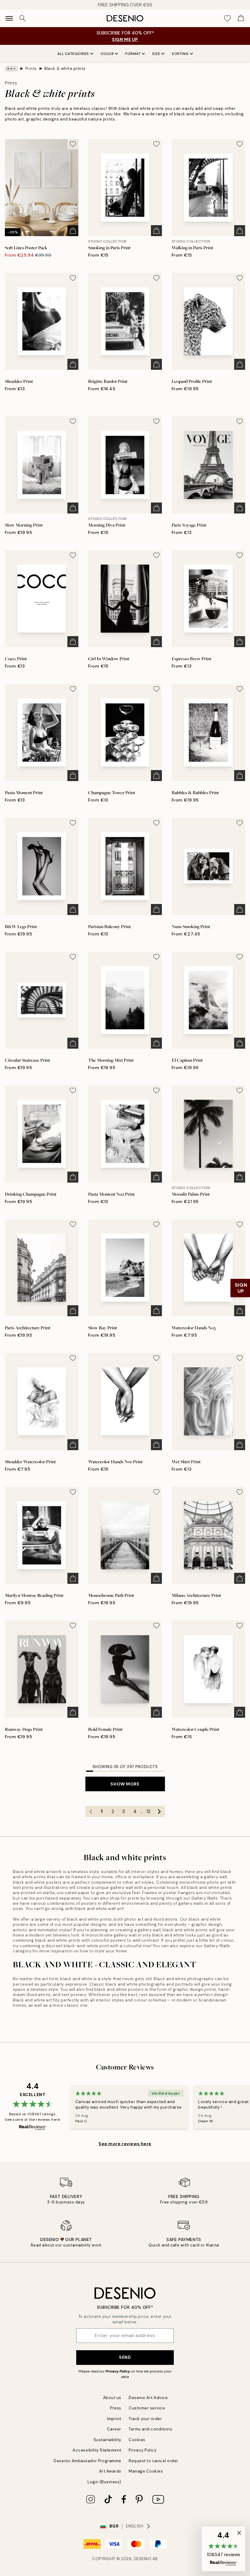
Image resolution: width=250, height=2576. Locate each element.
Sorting (180, 54)
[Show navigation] (9, 18)
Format (133, 54)
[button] (223, 2549)
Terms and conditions (150, 2429)
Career (114, 2429)
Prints (31, 68)
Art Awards (110, 2471)
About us (112, 2398)
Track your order (145, 2419)
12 (148, 1811)
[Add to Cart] (73, 231)
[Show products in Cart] (241, 18)
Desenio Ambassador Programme (87, 2461)
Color (107, 54)
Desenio (143, 2559)
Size (156, 54)
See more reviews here (125, 2144)
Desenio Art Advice (148, 2398)
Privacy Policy (118, 2371)
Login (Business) (104, 2482)
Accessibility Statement (97, 2450)
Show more (125, 1784)
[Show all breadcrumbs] (11, 69)
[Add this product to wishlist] (73, 144)
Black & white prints (65, 68)
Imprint (114, 2419)
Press (116, 2408)
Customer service (147, 2408)
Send (125, 2357)
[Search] (23, 18)
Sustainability (107, 2440)
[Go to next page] (159, 1811)
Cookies (137, 2440)
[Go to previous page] (91, 1811)
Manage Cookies (146, 2471)
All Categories (73, 54)
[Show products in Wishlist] (227, 18)
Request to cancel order (154, 2461)
